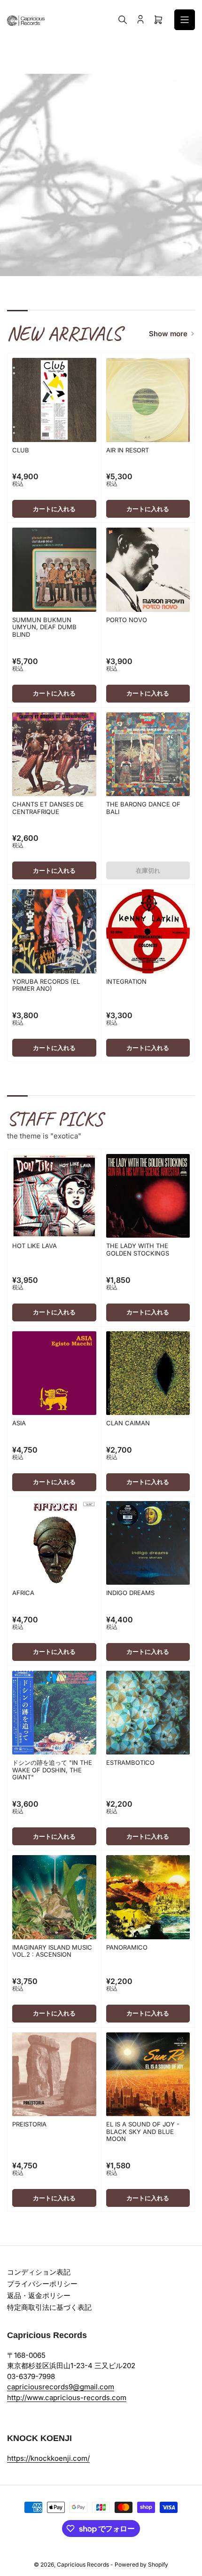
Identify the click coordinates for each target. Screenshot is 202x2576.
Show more (168, 334)
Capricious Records (83, 2564)
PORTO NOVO (127, 620)
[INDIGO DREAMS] (148, 1543)
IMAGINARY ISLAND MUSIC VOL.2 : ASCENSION (52, 1951)
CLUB (21, 450)
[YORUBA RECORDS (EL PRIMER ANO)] (54, 931)
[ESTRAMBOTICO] (148, 1713)
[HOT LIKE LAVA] (54, 1196)
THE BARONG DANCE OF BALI (143, 808)
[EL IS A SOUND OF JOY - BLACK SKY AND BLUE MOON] (148, 2074)
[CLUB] (54, 400)
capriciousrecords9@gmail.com (61, 2387)
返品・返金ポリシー (39, 2295)
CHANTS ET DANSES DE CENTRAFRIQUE (48, 808)
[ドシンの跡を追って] (54, 1713)
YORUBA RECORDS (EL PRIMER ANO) (46, 985)
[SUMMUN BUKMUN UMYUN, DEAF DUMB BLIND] (54, 570)
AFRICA (23, 1593)
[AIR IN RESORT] (148, 400)
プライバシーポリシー (42, 2284)
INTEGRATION (126, 981)
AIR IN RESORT (128, 450)
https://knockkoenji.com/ (48, 2458)
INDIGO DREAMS (130, 1593)
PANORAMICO (127, 1947)
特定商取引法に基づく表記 (49, 2307)
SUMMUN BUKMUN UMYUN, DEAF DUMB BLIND (44, 627)
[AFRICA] (54, 1543)
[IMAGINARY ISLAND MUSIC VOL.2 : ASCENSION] (54, 1897)
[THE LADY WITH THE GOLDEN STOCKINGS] (148, 1196)
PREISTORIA (29, 2124)
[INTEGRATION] (148, 931)
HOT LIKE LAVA (35, 1246)
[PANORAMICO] (148, 1897)
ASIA (19, 1423)
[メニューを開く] (185, 20)
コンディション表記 (39, 2272)
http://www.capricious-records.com (67, 2398)
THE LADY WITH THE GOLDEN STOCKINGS (138, 1249)
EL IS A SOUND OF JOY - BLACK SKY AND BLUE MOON (143, 2131)
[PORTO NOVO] (148, 570)
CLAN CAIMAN (128, 1423)
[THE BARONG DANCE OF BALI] (148, 755)
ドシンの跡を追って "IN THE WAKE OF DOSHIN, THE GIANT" (52, 1770)
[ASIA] (54, 1373)
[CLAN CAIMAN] (148, 1373)
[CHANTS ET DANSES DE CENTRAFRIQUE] (54, 755)
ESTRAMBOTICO (130, 1762)
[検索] (123, 20)
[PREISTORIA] (54, 2074)
